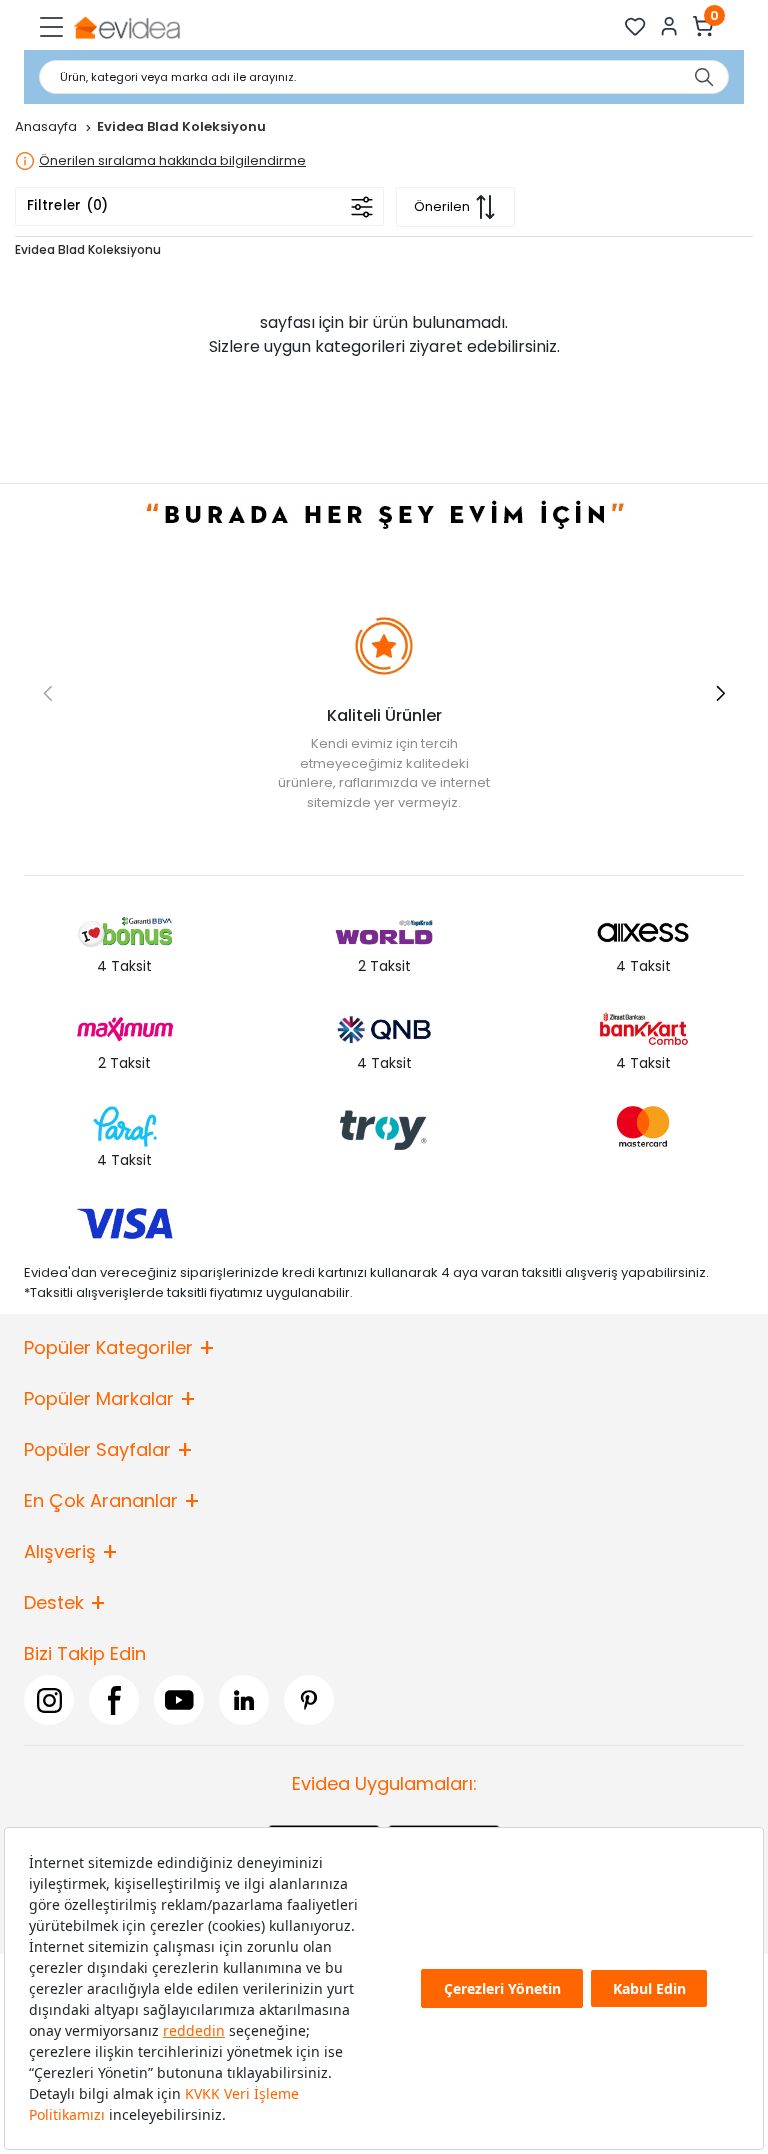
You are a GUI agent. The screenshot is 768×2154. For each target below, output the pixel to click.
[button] (720, 693)
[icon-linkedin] (244, 1700)
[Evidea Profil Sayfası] (669, 26)
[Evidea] (126, 26)
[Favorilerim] (635, 26)
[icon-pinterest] (309, 1700)
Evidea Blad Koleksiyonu (88, 249)
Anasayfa (47, 126)
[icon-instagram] (49, 1700)
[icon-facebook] (114, 1700)
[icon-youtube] (179, 1700)
